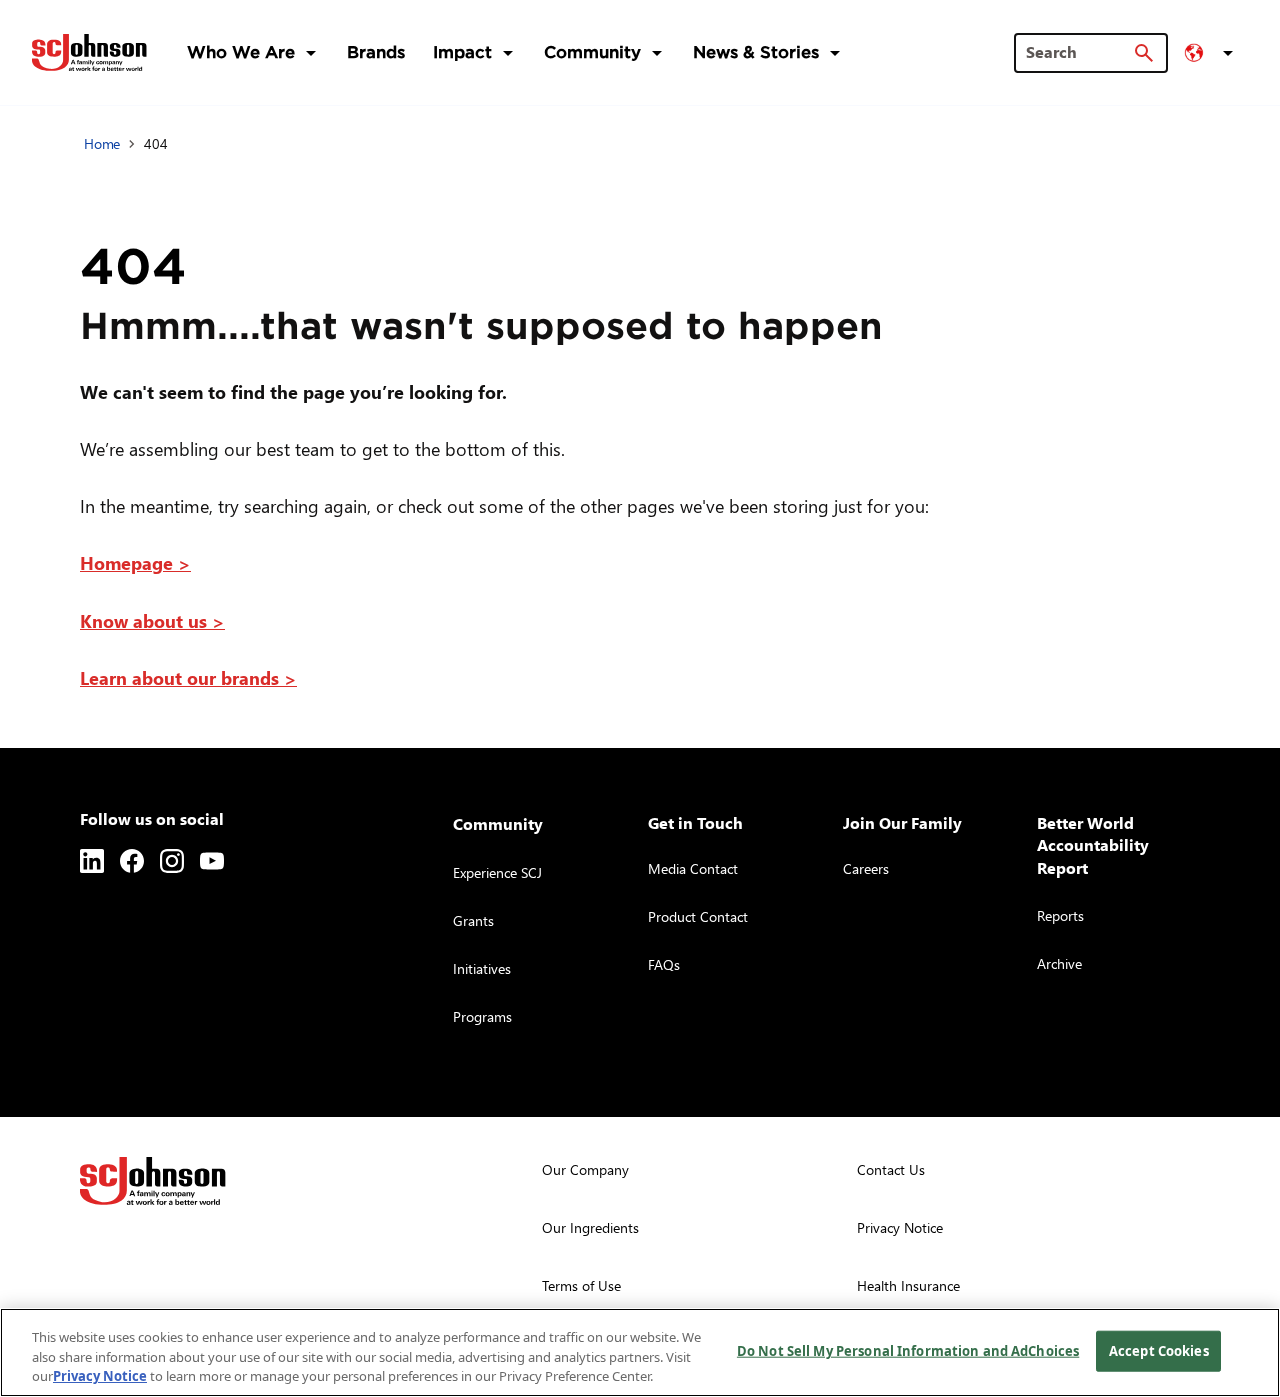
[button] (1212, 53)
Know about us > (152, 620)
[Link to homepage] (89, 53)
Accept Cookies (1159, 1350)
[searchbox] (1079, 52)
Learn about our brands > (188, 677)
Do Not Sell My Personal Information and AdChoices (908, 1350)
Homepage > (135, 562)
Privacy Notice (100, 1376)
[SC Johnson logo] (153, 1181)
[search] (1144, 53)
